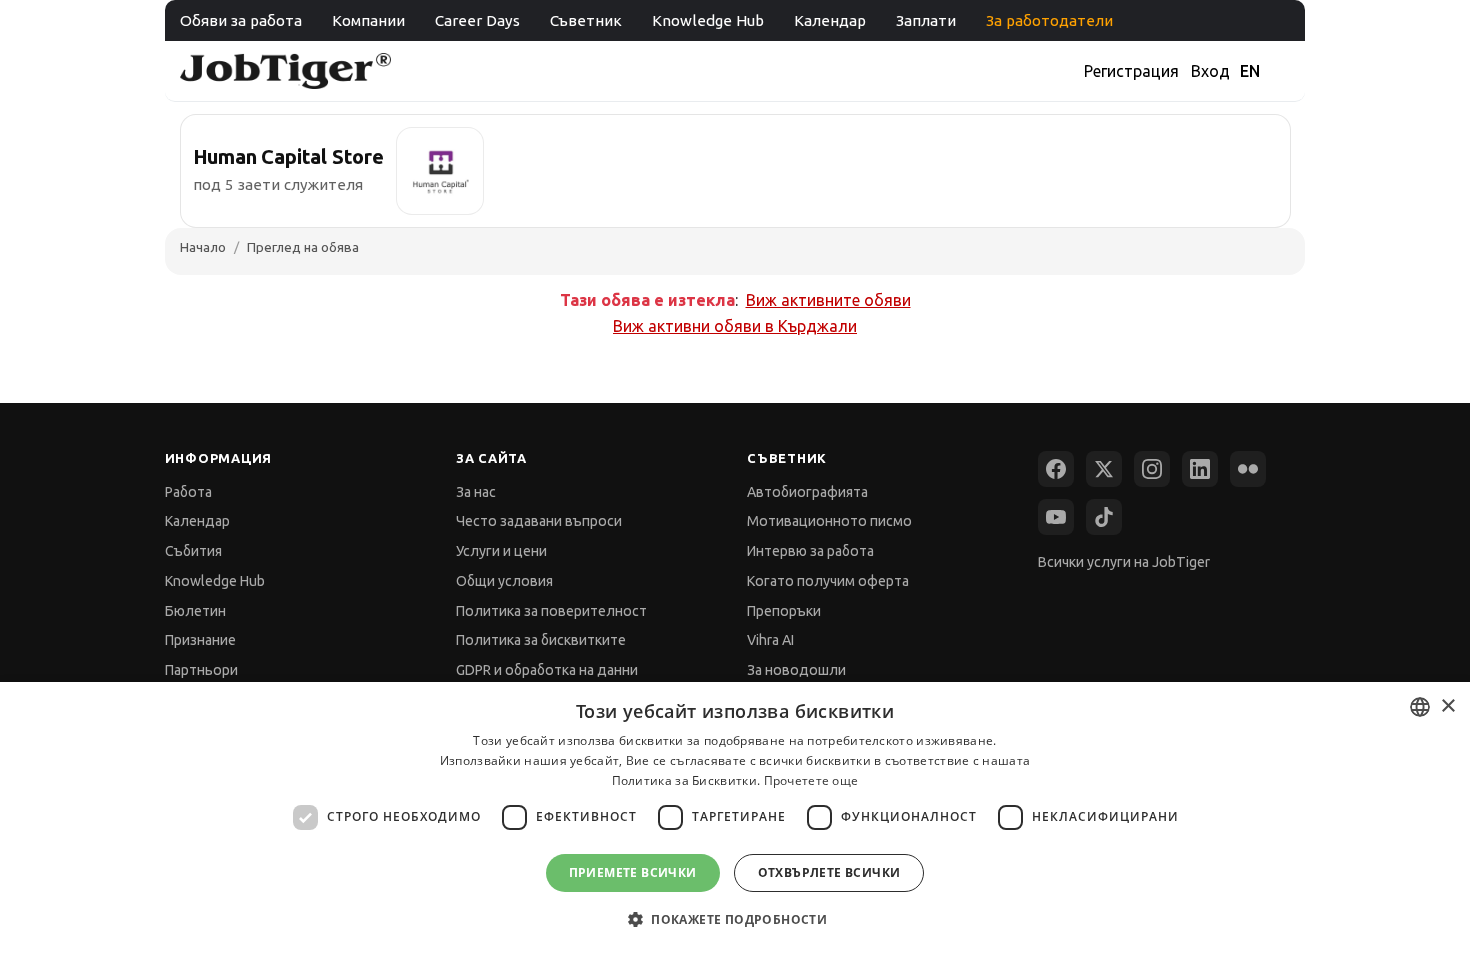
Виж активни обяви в (735, 326)
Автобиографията (807, 492)
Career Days (477, 20)
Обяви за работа (241, 20)
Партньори (201, 670)
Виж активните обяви (828, 300)
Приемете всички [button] (633, 872)
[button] (735, 919)
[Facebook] (1056, 469)
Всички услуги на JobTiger (1124, 562)
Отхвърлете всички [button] (829, 872)
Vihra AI (770, 640)
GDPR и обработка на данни (547, 670)
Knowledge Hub (708, 20)
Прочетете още (811, 780)
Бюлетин (195, 611)
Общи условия (504, 581)
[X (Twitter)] (1104, 469)
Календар (830, 20)
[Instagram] (1152, 469)
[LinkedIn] (1200, 469)
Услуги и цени (501, 551)
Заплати (926, 20)
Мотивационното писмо (829, 521)
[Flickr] (1248, 469)
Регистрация (1131, 71)
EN (1250, 71)
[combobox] (1420, 707)
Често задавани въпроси (539, 521)
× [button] (1447, 706)
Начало (203, 247)
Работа (188, 492)
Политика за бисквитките (541, 640)
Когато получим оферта (828, 581)
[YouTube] (1056, 517)
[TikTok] (1104, 517)
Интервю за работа (810, 551)
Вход (1210, 71)
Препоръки (784, 611)
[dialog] (735, 819)
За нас (476, 492)
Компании (368, 20)
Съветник (586, 20)
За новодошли (796, 670)
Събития (193, 551)
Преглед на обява (303, 247)
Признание (200, 640)
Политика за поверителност (551, 611)
